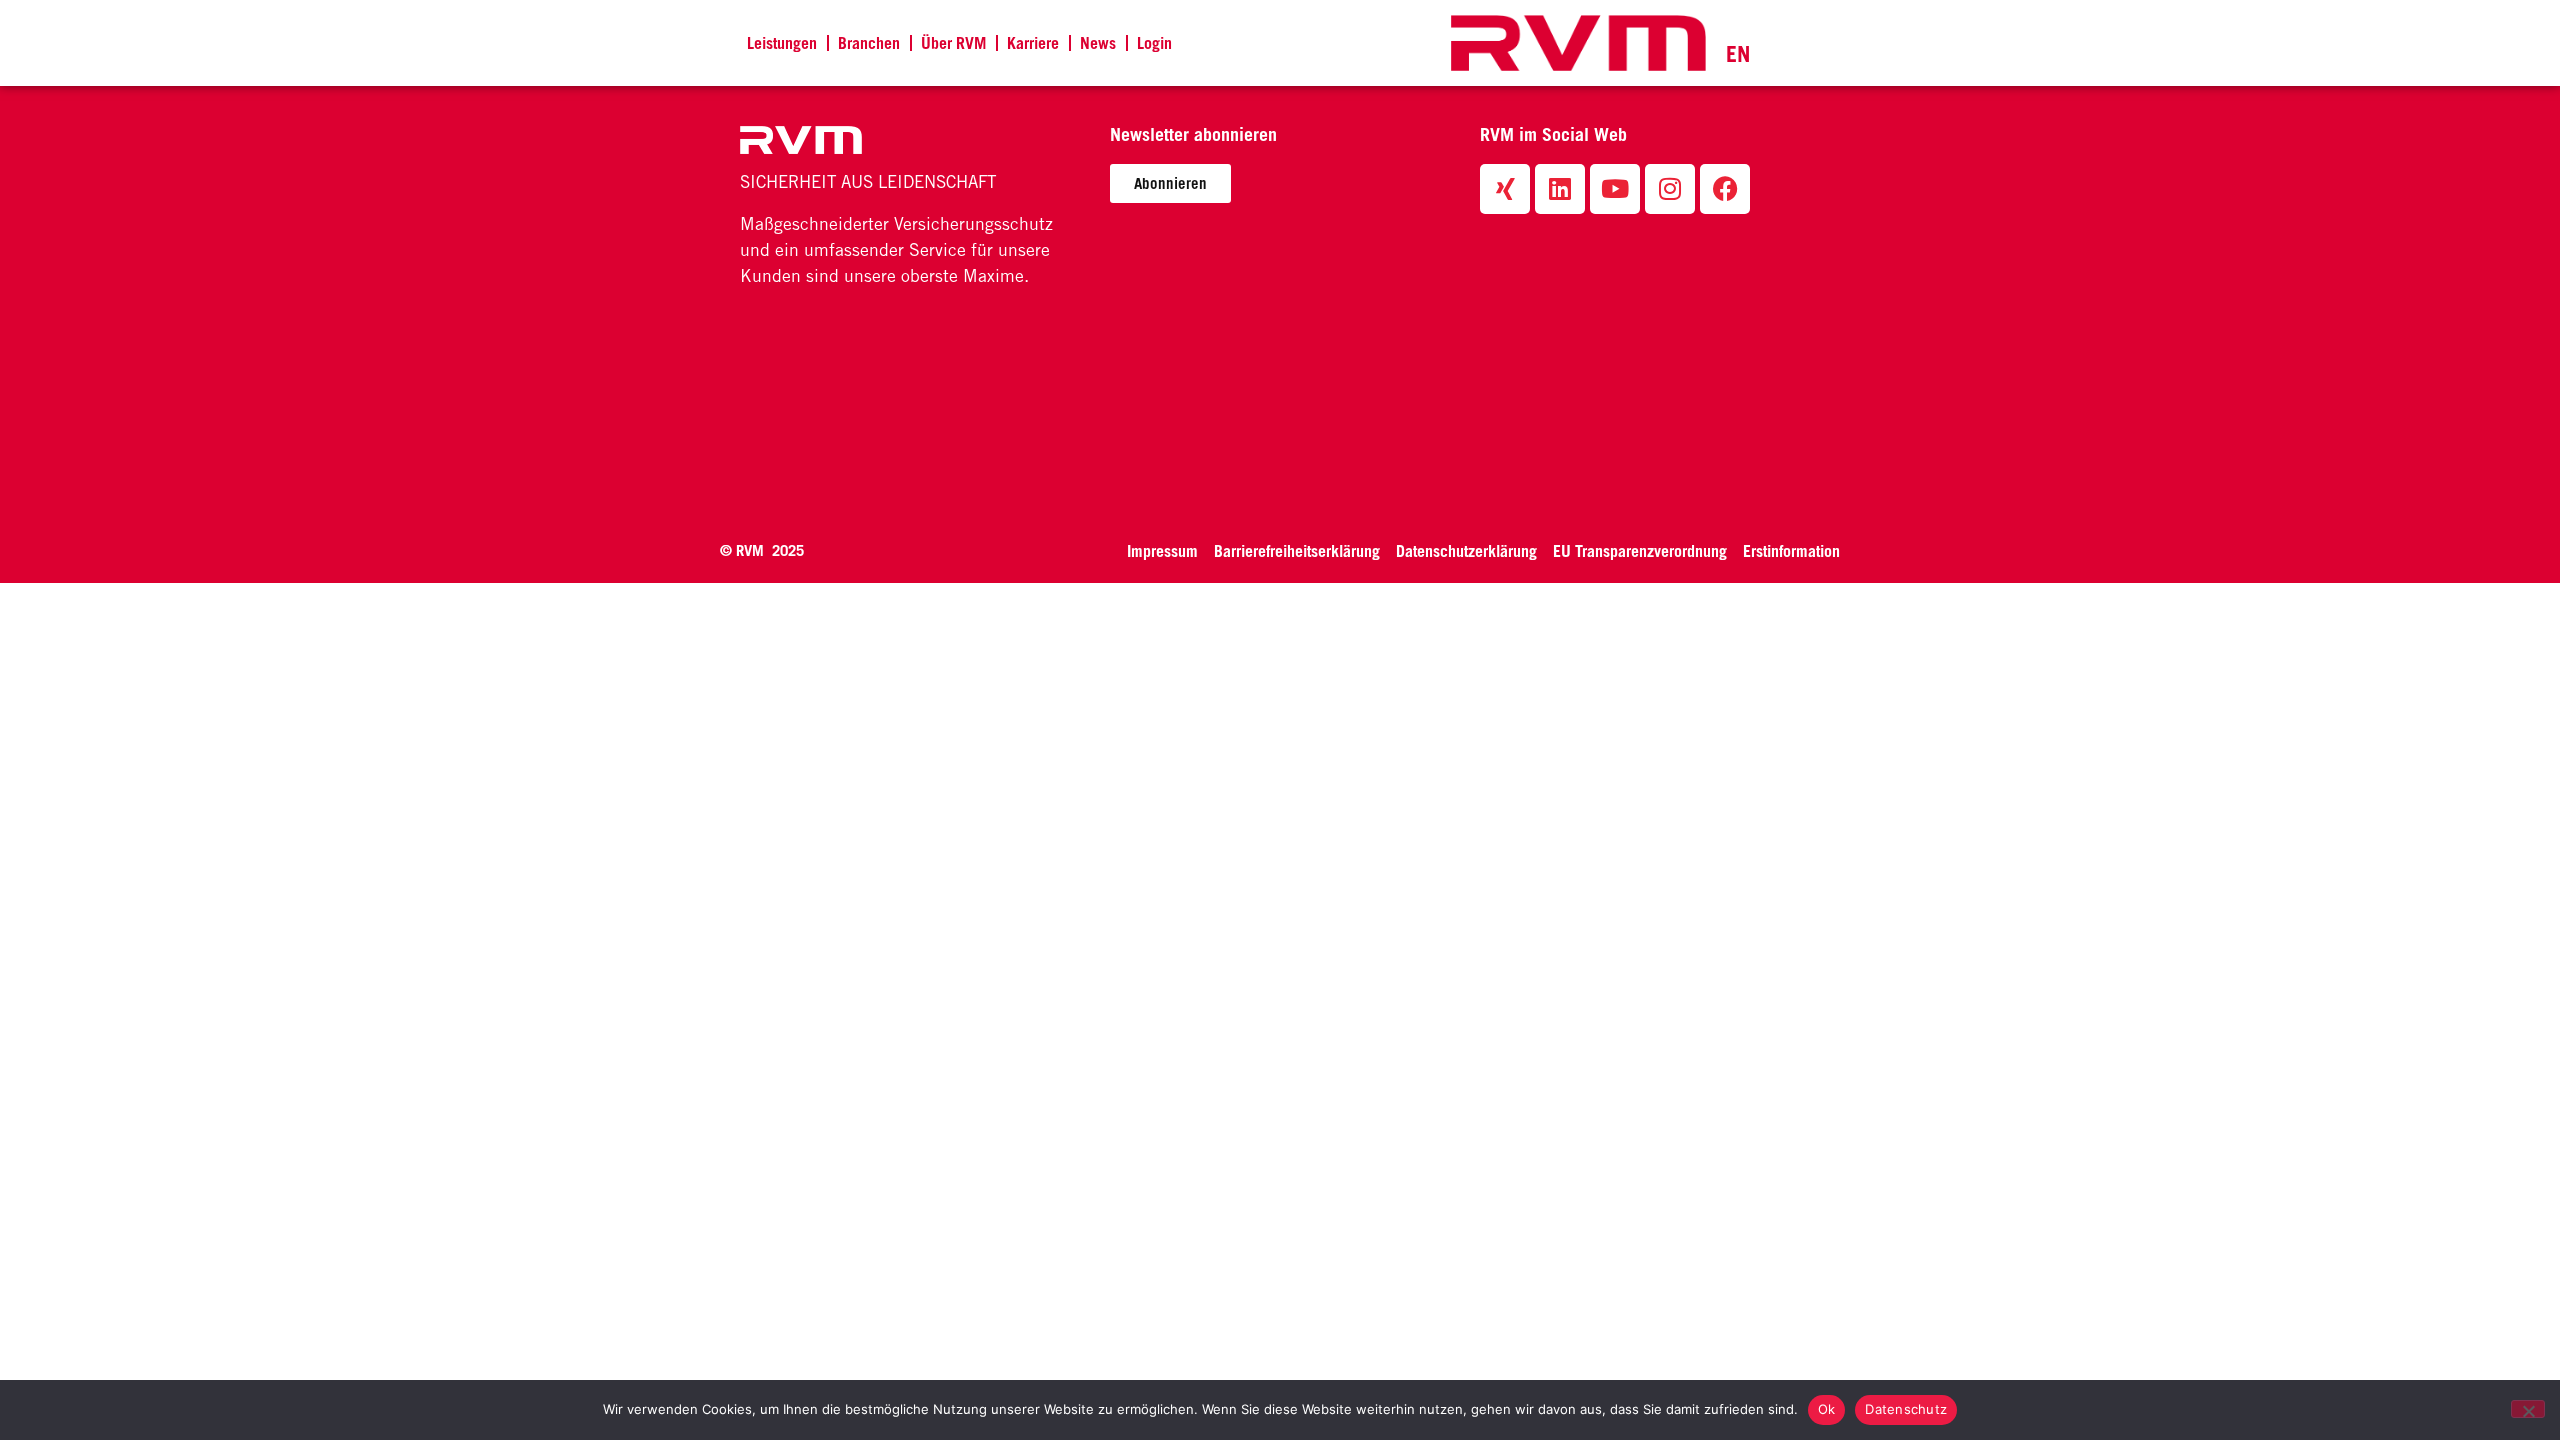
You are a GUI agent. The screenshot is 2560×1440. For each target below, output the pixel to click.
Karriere (1033, 43)
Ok (1827, 1409)
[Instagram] (1670, 189)
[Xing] (1505, 189)
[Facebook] (1725, 189)
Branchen (869, 43)
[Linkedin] (1560, 189)
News (1098, 43)
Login (1154, 43)
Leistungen (782, 43)
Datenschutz (1906, 1409)
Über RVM (953, 43)
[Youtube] (1615, 189)
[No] (2528, 1409)
